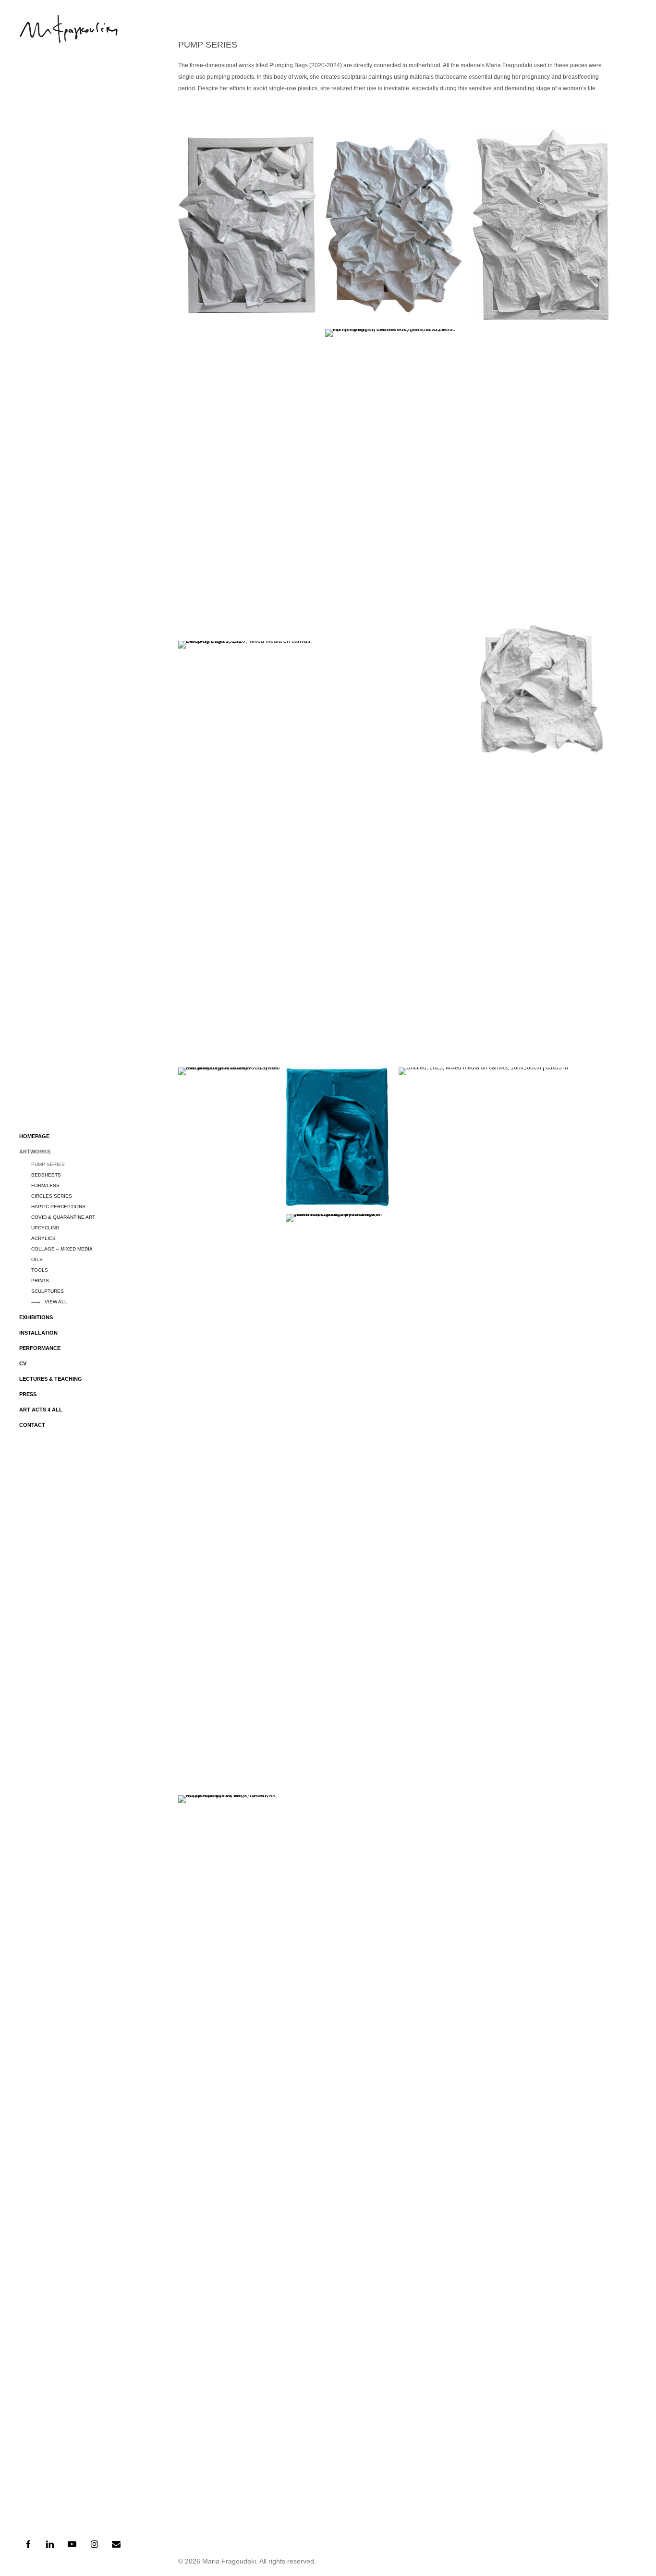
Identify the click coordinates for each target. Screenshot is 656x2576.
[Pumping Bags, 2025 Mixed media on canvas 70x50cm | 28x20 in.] (541, 225)
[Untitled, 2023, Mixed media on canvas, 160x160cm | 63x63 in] (504, 1428)
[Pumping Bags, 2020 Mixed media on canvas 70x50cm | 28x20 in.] (247, 224)
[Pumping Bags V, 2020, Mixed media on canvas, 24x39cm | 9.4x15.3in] (247, 690)
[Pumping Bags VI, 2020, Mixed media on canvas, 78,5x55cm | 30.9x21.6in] (394, 225)
